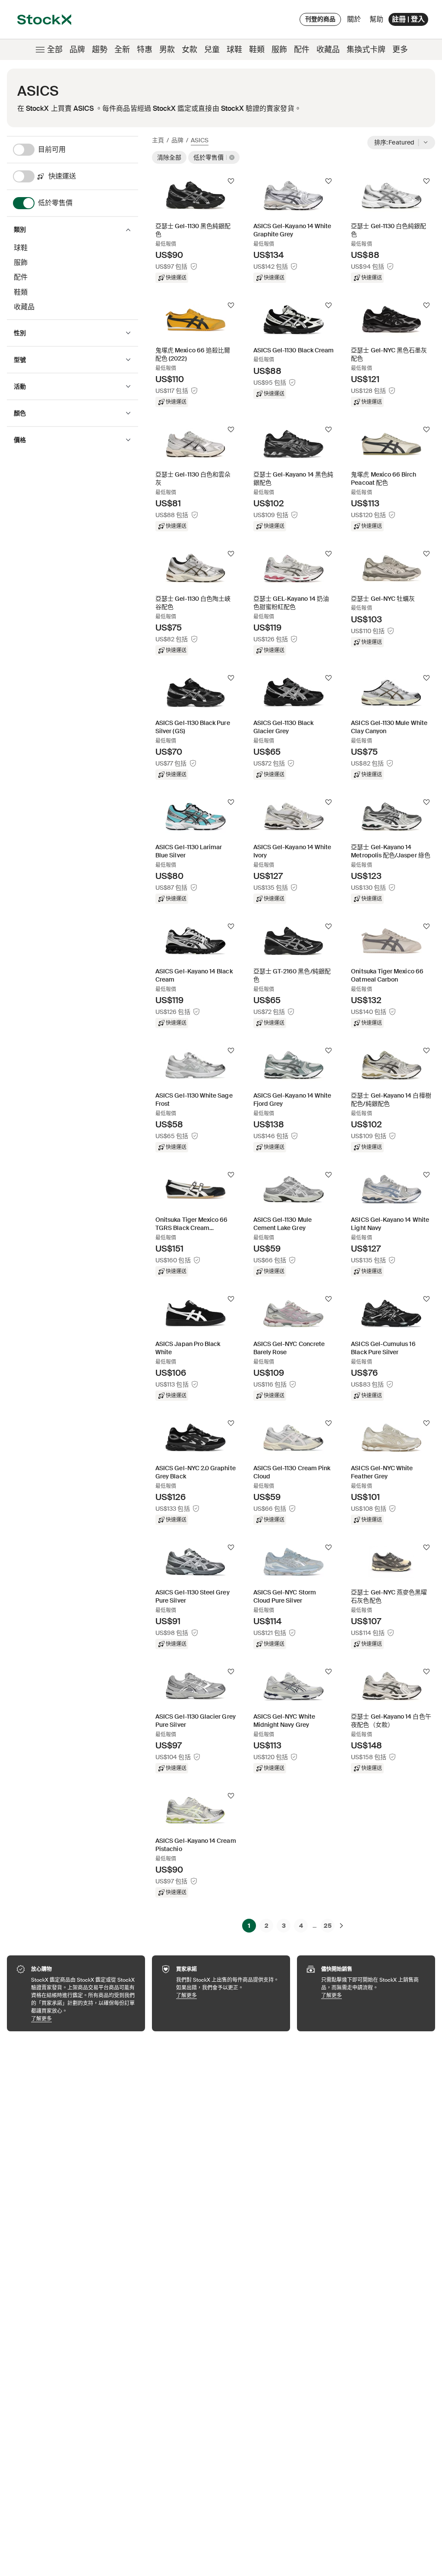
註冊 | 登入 (408, 19)
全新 (122, 50)
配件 (302, 50)
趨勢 (100, 50)
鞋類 (257, 50)
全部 (55, 50)
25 (328, 1926)
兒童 (212, 50)
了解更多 (84, 2019)
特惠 (145, 50)
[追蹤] (231, 181)
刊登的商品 (320, 19)
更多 (400, 50)
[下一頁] (341, 1926)
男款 (167, 50)
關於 (355, 21)
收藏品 (328, 50)
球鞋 (234, 50)
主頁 (158, 140)
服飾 (279, 50)
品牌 (77, 50)
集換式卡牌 (366, 50)
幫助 (376, 19)
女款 (189, 50)
